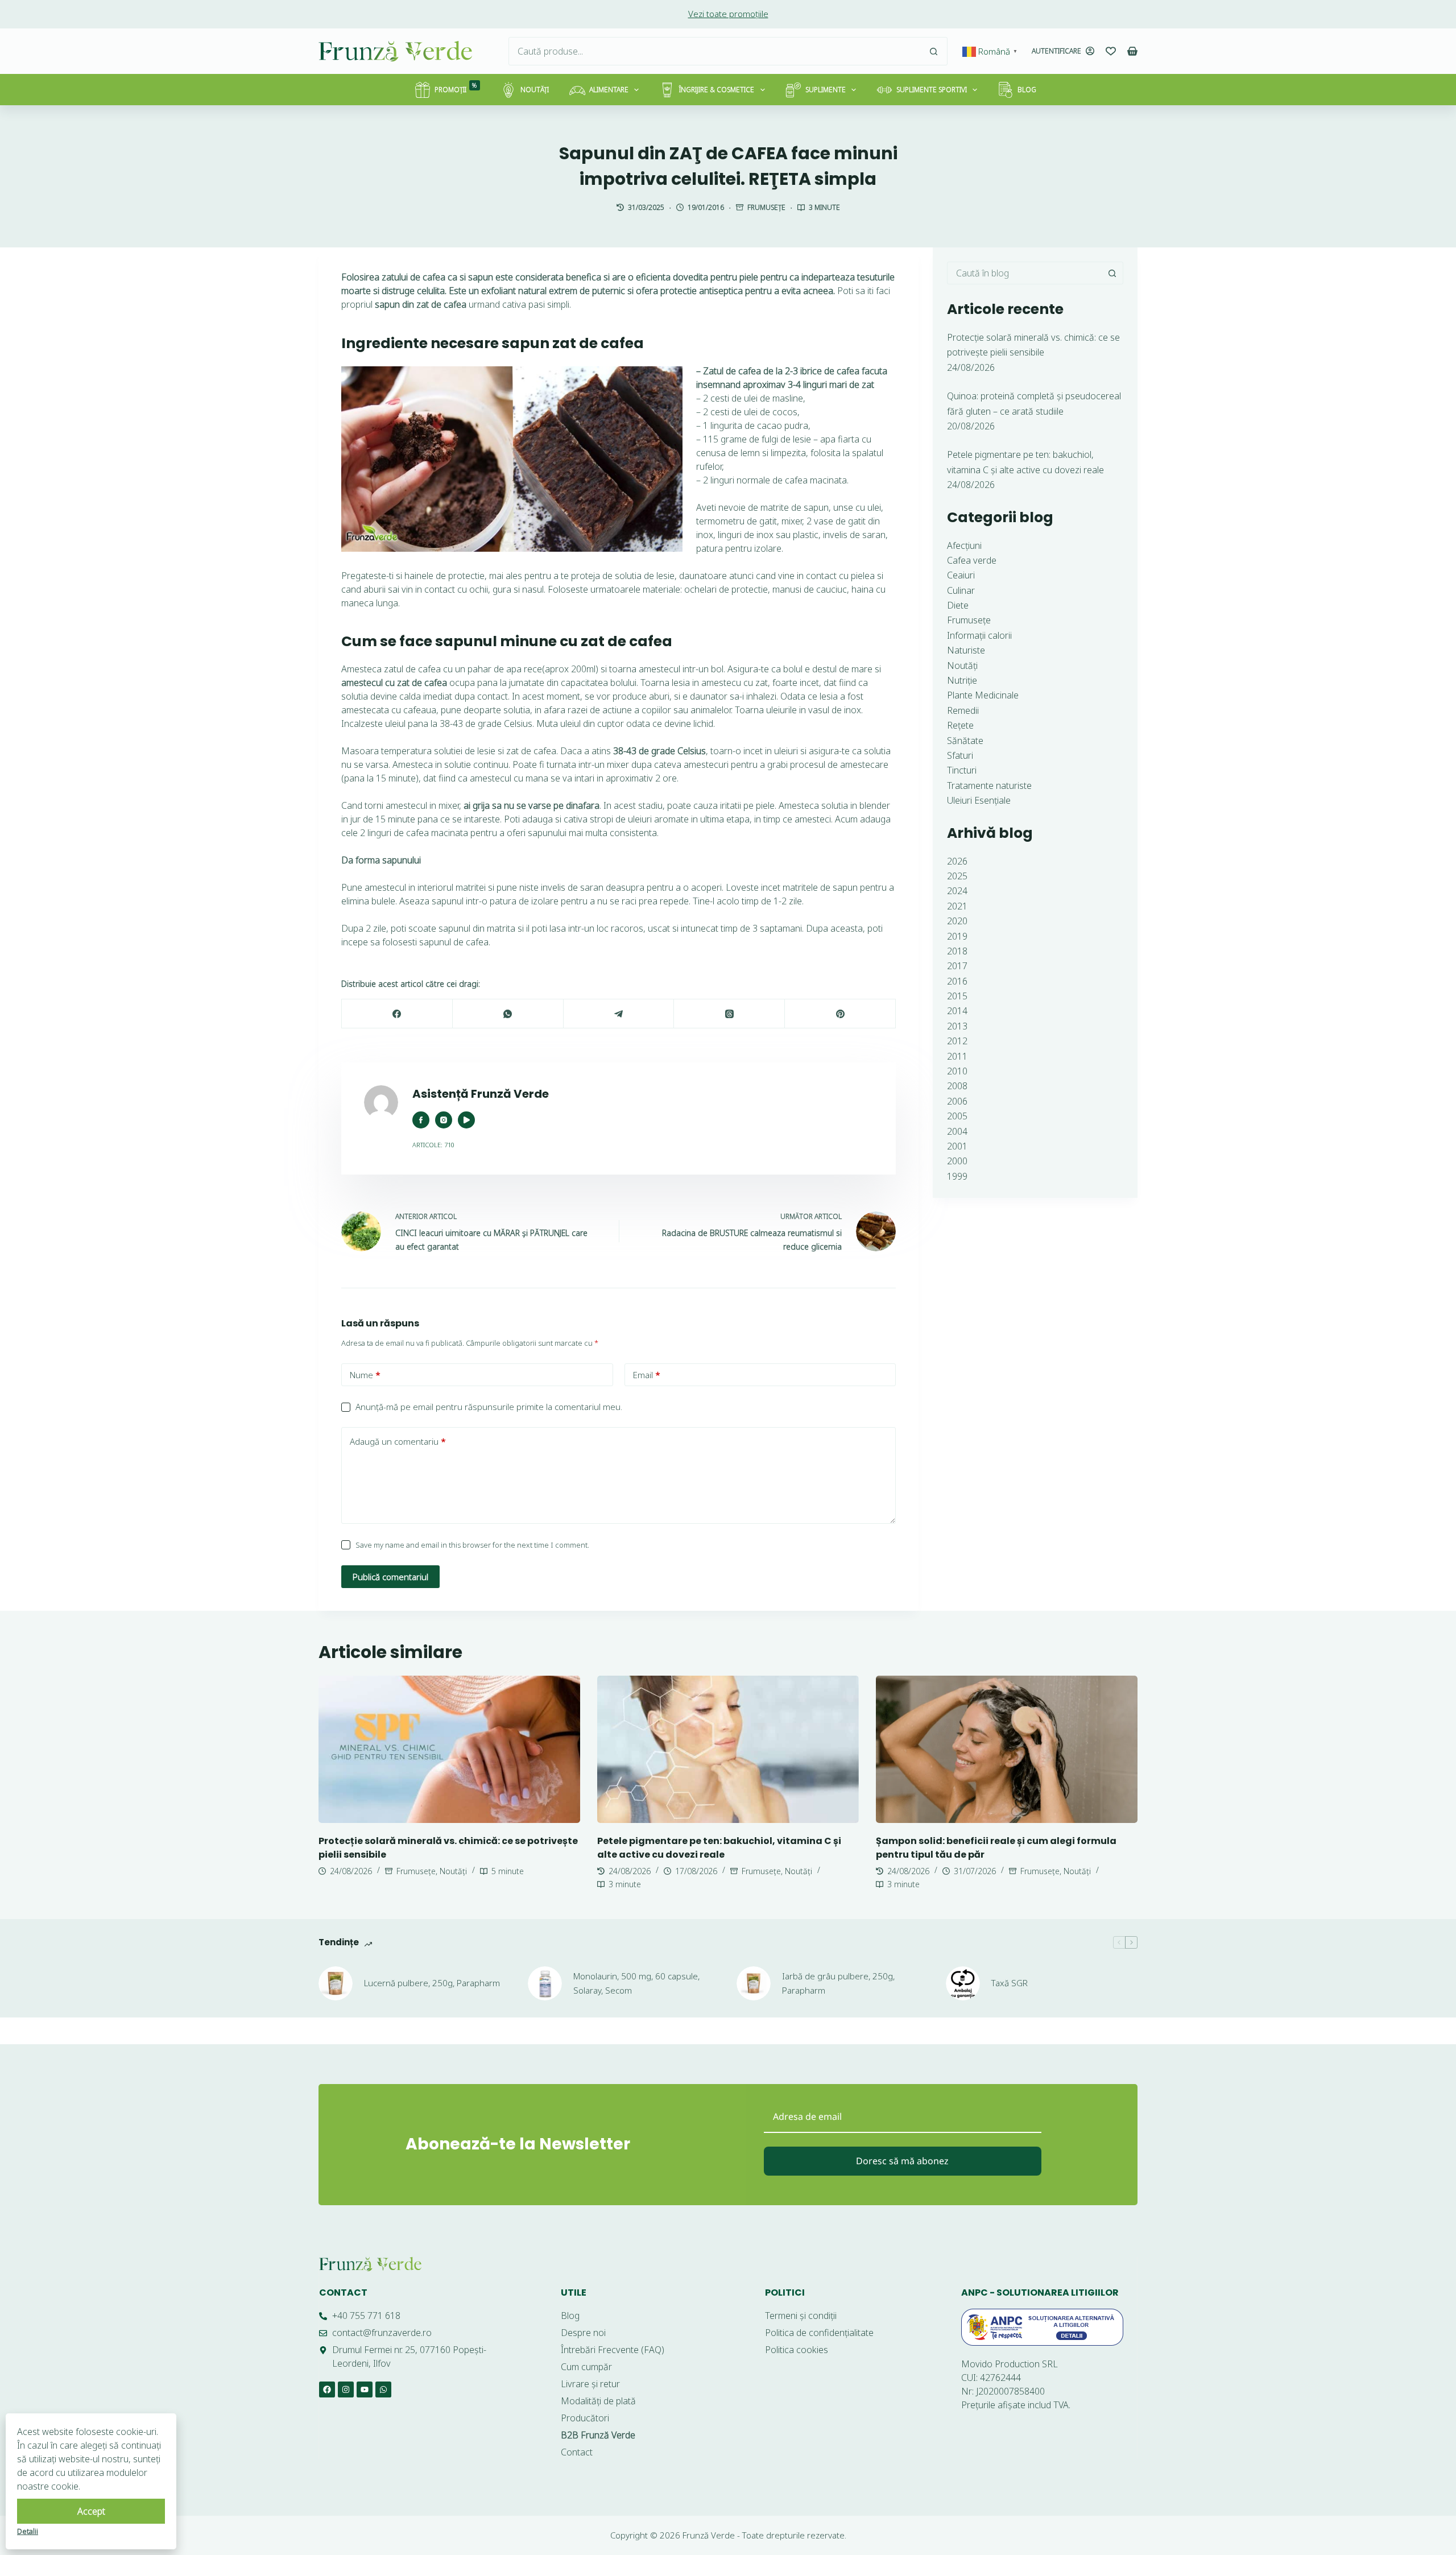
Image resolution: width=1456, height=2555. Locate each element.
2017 (957, 966)
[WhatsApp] (508, 1014)
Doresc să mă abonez (902, 2161)
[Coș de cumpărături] (1132, 51)
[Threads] (729, 1014)
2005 (957, 1116)
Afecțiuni (964, 545)
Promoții (456, 88)
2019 (957, 936)
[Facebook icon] (421, 1120)
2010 (957, 1071)
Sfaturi (960, 755)
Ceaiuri (961, 575)
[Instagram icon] (444, 1120)
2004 (957, 1131)
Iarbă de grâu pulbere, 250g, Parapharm (838, 1983)
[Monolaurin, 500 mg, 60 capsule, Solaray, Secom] (545, 1983)
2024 (957, 891)
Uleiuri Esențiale (979, 800)
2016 (957, 981)
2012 (957, 1041)
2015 (957, 996)
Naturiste (966, 650)
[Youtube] (365, 2389)
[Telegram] (619, 1014)
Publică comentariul (390, 1577)
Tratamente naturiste (989, 785)
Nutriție (962, 680)
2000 (957, 1161)
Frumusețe (766, 207)
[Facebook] (397, 1014)
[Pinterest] (840, 1014)
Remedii (963, 710)
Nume (365, 1375)
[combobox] (714, 51)
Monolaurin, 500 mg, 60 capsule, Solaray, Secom (636, 1983)
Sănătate (965, 741)
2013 (957, 1026)
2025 (957, 876)
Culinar (961, 590)
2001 (957, 1146)
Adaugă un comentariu (398, 1441)
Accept (91, 2511)
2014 (957, 1011)
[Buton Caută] (933, 51)
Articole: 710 (433, 1145)
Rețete (960, 725)
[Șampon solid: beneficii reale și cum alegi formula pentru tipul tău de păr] (1007, 1749)
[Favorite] (1111, 51)
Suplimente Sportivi (932, 90)
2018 (957, 951)
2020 (957, 921)
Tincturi (962, 770)
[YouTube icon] (466, 1120)
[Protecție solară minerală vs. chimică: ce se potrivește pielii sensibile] (449, 1749)
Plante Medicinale (983, 695)
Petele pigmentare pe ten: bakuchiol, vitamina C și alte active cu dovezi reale (719, 1848)
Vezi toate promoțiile (728, 14)
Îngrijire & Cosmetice (717, 90)
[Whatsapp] (383, 2389)
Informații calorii (979, 635)
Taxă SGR (1010, 1983)
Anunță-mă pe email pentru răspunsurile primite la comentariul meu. (489, 1407)
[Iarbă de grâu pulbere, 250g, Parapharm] (754, 1983)
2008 (957, 1086)
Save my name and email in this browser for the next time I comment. (472, 1545)
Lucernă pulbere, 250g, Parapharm (432, 1983)
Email (647, 1375)
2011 (957, 1056)
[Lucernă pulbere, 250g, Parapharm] (336, 1983)
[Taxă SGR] (963, 1983)
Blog (1027, 90)
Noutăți (535, 90)
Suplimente (826, 90)
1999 (957, 1176)
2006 (957, 1101)
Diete (958, 605)
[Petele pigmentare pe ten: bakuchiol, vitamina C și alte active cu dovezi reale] (728, 1749)
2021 (957, 906)
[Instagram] (346, 2389)
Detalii (28, 2531)
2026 (957, 861)
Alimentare (609, 90)
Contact (343, 2293)
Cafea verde (972, 560)
